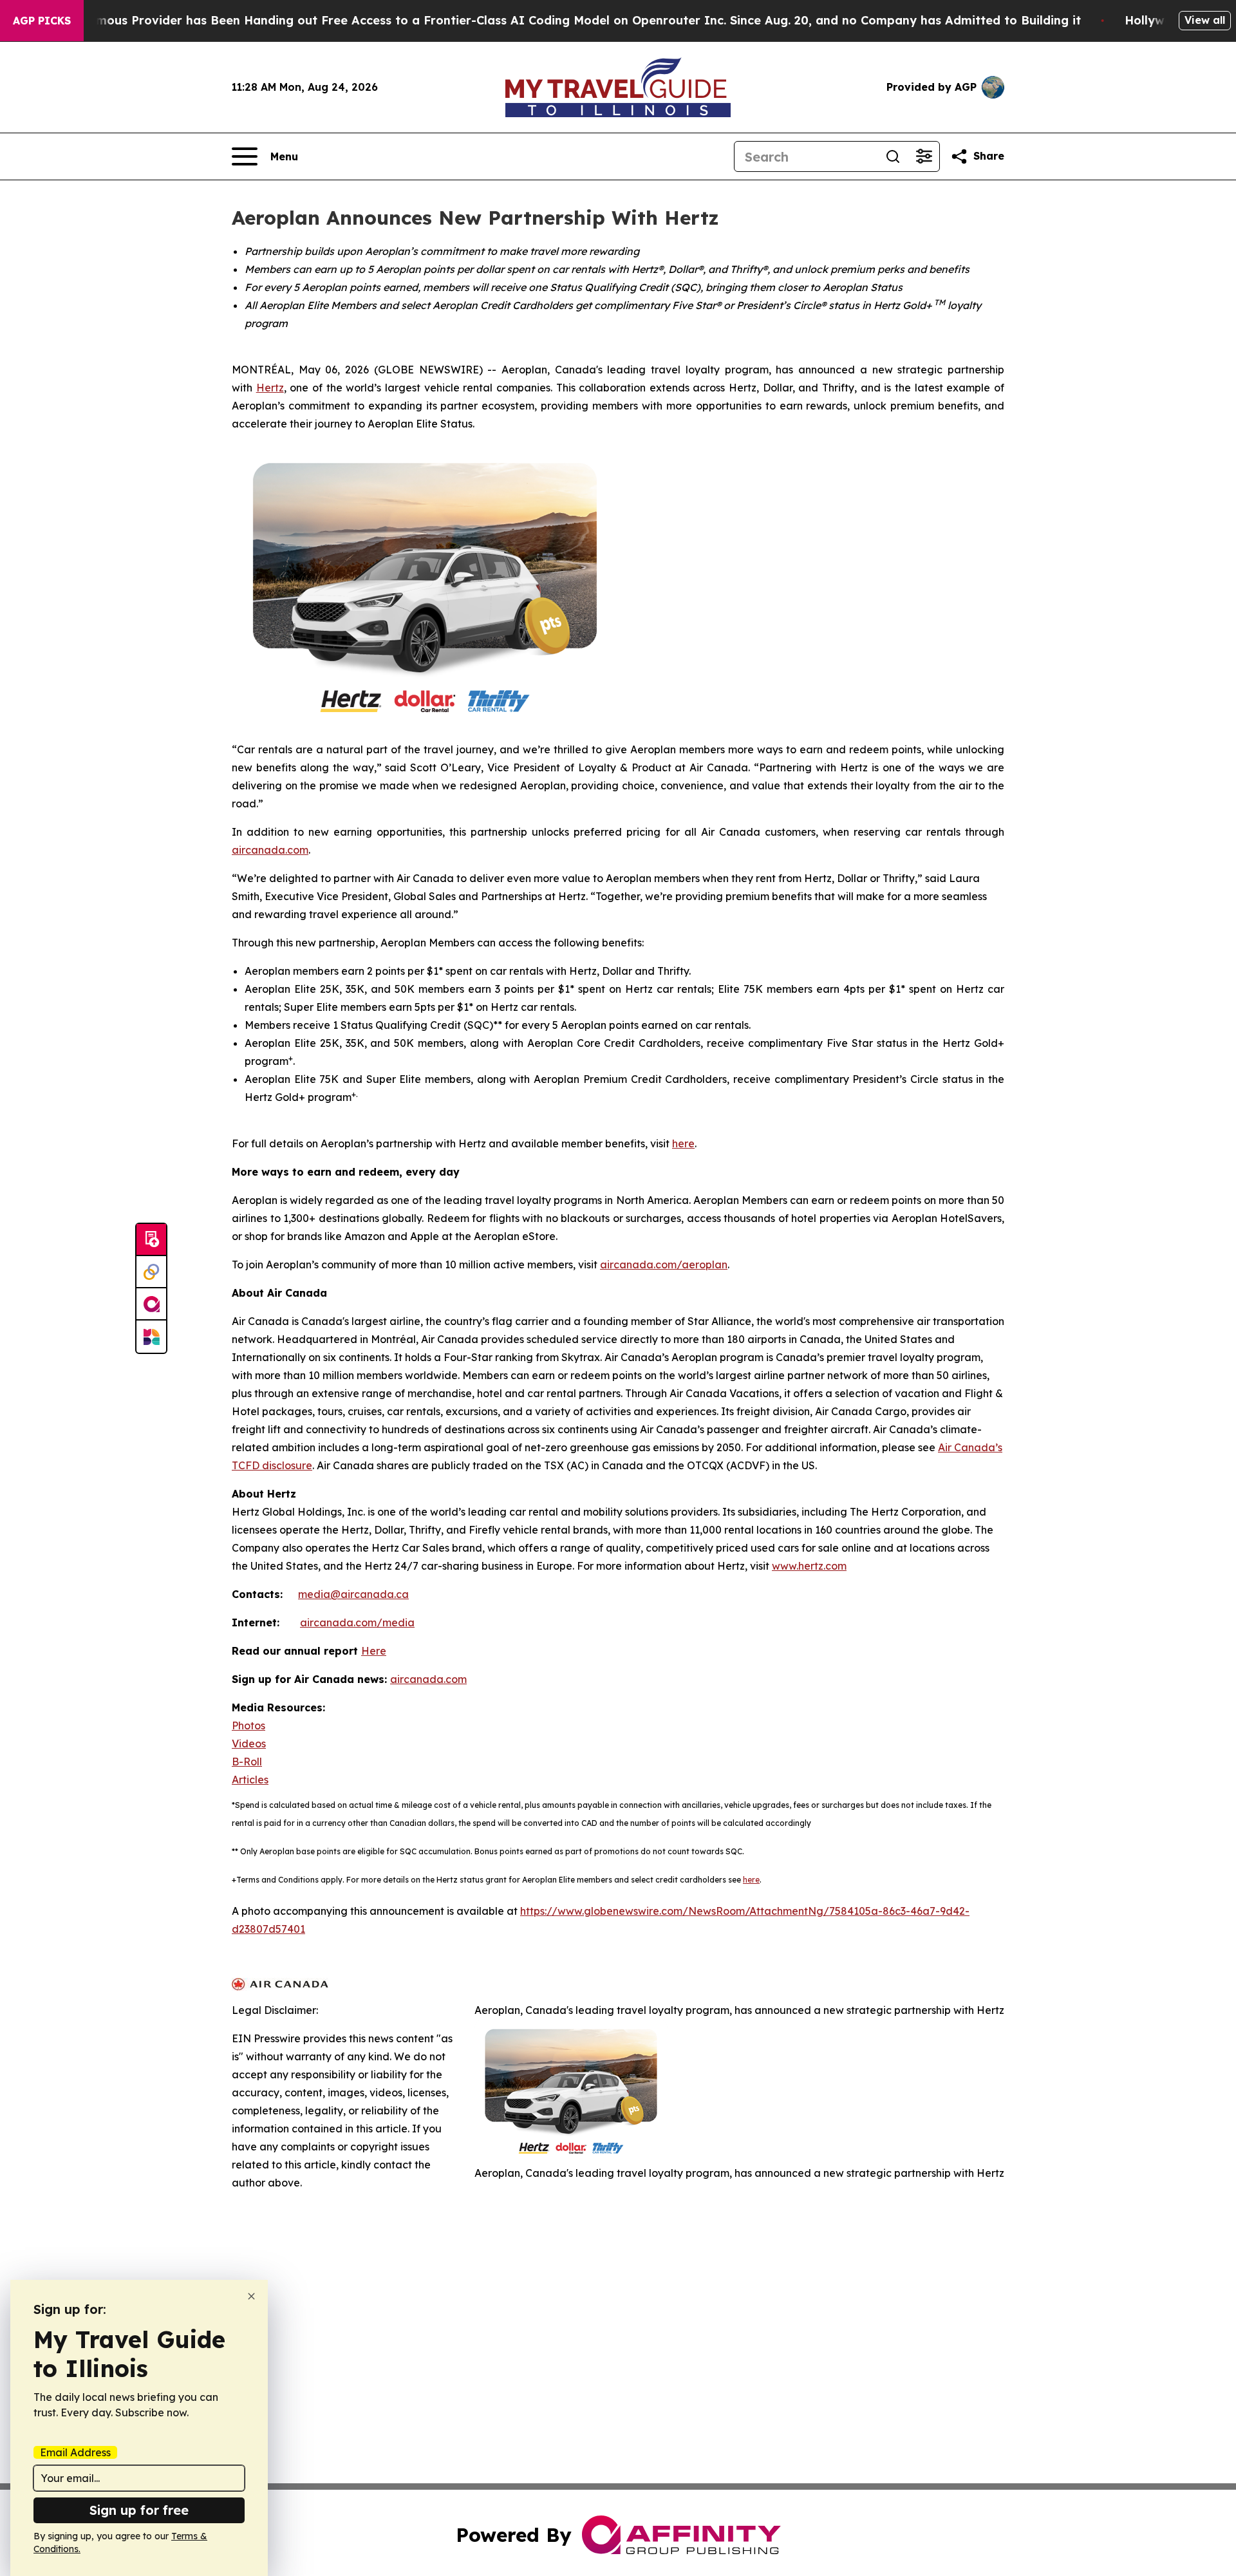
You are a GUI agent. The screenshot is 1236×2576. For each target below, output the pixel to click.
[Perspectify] (151, 1272)
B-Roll (247, 1762)
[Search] (893, 156)
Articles (250, 1780)
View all (1205, 20)
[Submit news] (151, 1240)
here (683, 1143)
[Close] (251, 2296)
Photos (248, 1725)
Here (374, 1651)
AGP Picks (42, 21)
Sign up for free (139, 2510)
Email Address (75, 2452)
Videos (249, 1744)
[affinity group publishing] (151, 1304)
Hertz (270, 388)
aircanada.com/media (357, 1622)
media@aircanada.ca (353, 1594)
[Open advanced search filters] (924, 156)
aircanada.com (270, 850)
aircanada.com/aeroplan (664, 1264)
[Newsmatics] (151, 1337)
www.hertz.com (809, 1566)
